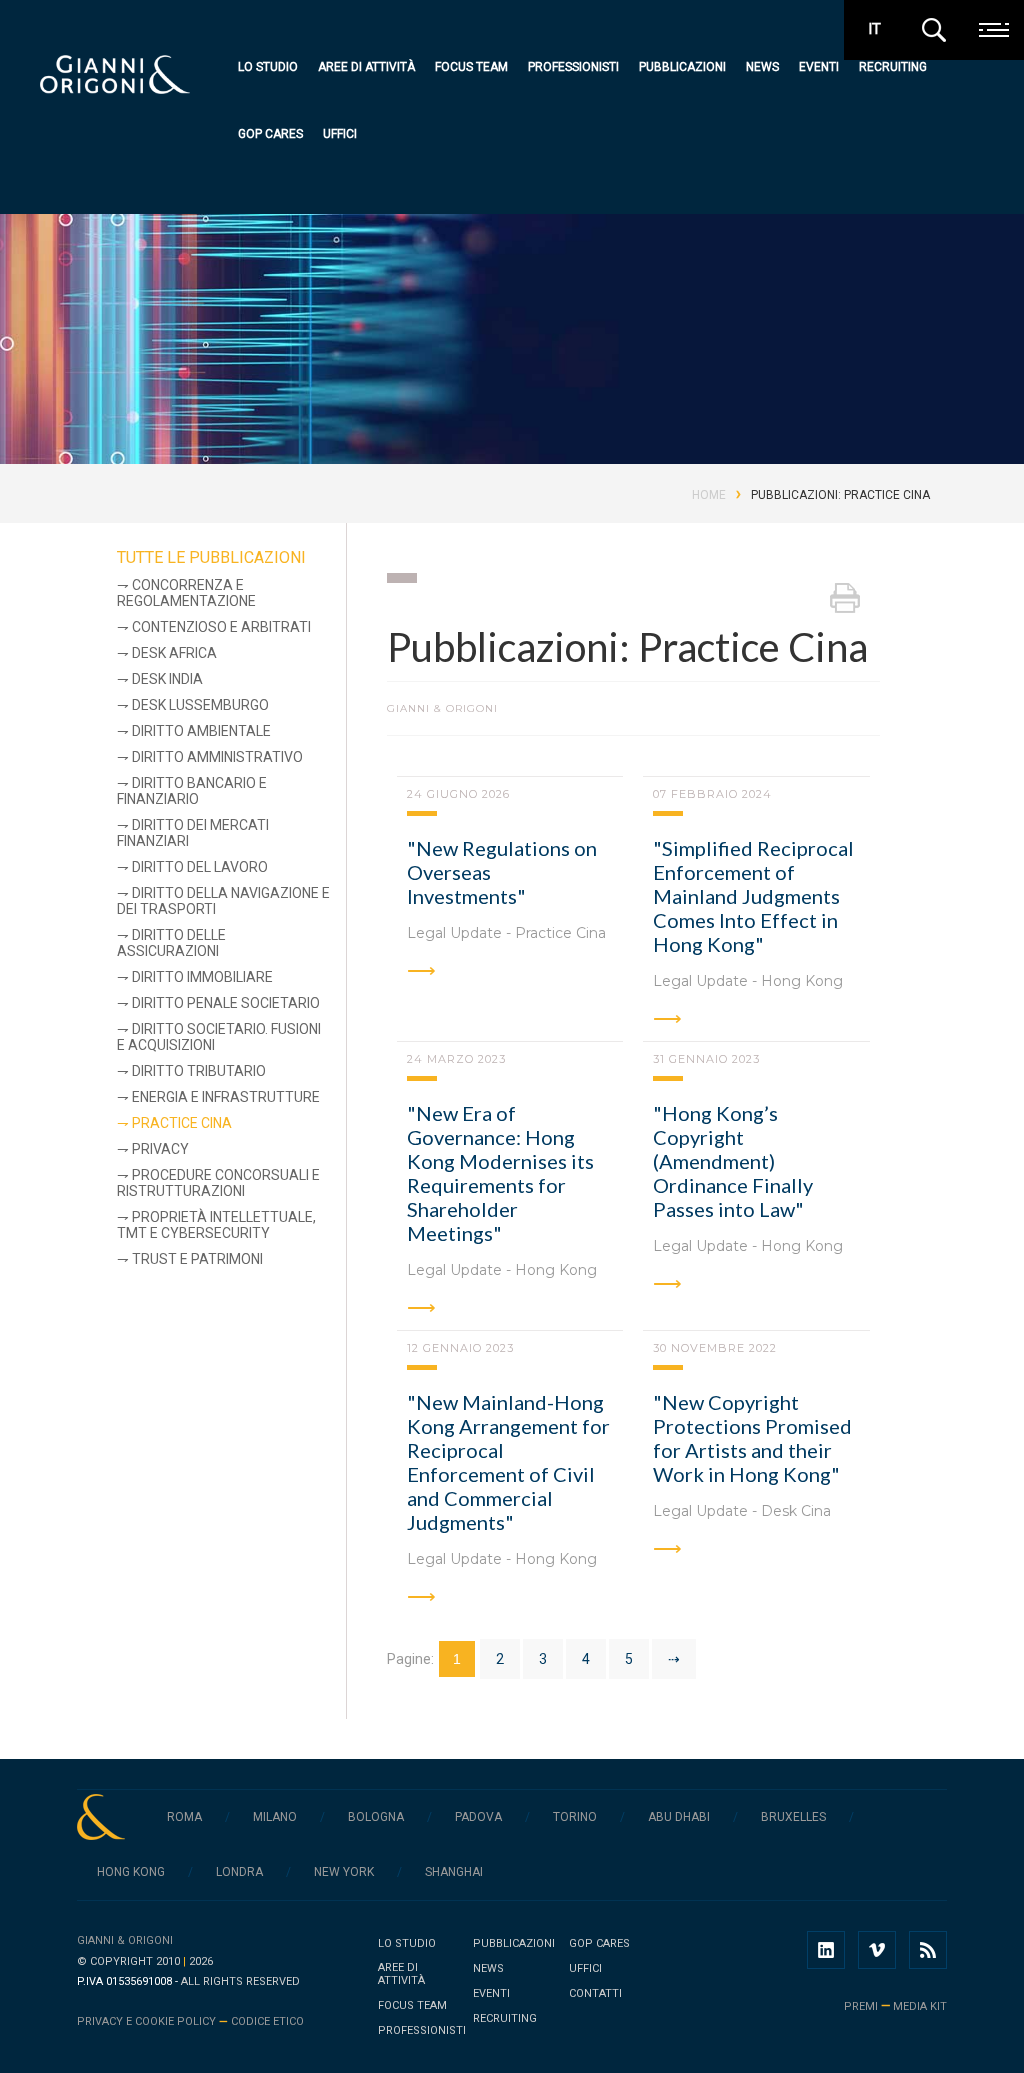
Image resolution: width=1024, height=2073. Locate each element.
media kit (920, 2006)
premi (861, 2006)
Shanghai (454, 1872)
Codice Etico (267, 2021)
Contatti (595, 1993)
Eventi (819, 67)
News (762, 67)
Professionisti (573, 67)
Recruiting (893, 67)
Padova (478, 1817)
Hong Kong (131, 1872)
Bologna (376, 1817)
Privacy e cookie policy (146, 2021)
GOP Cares (270, 134)
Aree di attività (366, 67)
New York (344, 1872)
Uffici (340, 134)
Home (709, 495)
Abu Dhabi (679, 1817)
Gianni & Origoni (125, 1940)
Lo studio (268, 67)
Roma (184, 1817)
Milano (275, 1817)
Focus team (471, 67)
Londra (239, 1872)
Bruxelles (793, 1817)
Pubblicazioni (682, 67)
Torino (575, 1817)
